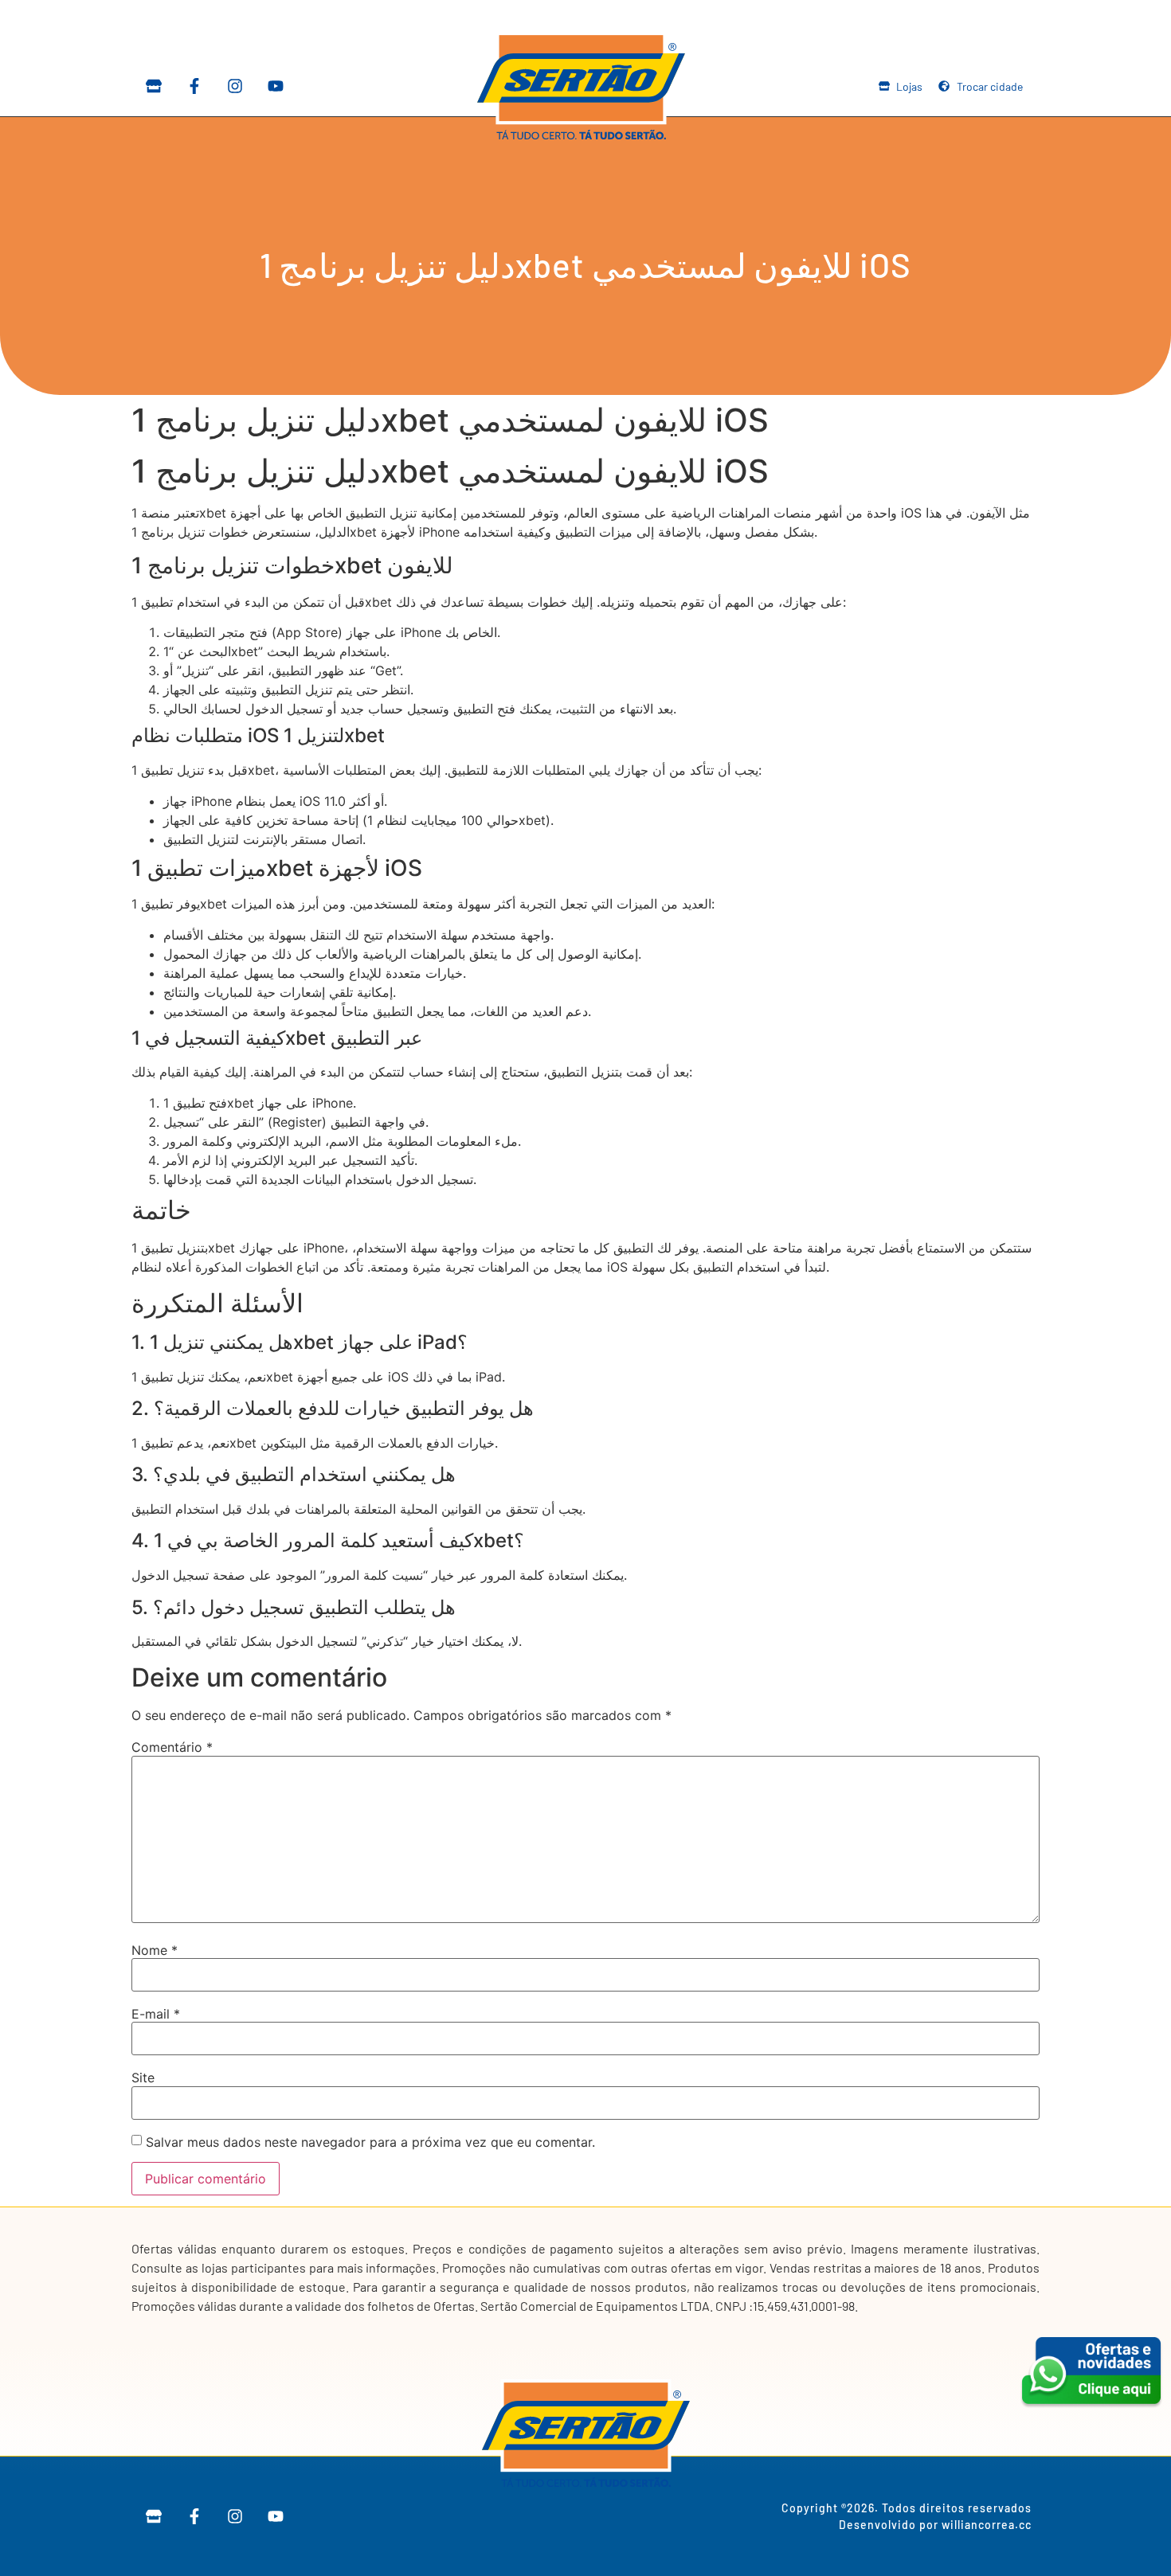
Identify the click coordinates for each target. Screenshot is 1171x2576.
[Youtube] (276, 86)
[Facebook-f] (194, 86)
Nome (155, 1950)
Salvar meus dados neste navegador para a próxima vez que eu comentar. (370, 2142)
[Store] (154, 86)
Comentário (172, 1747)
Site (143, 2078)
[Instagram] (235, 86)
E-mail (156, 2014)
